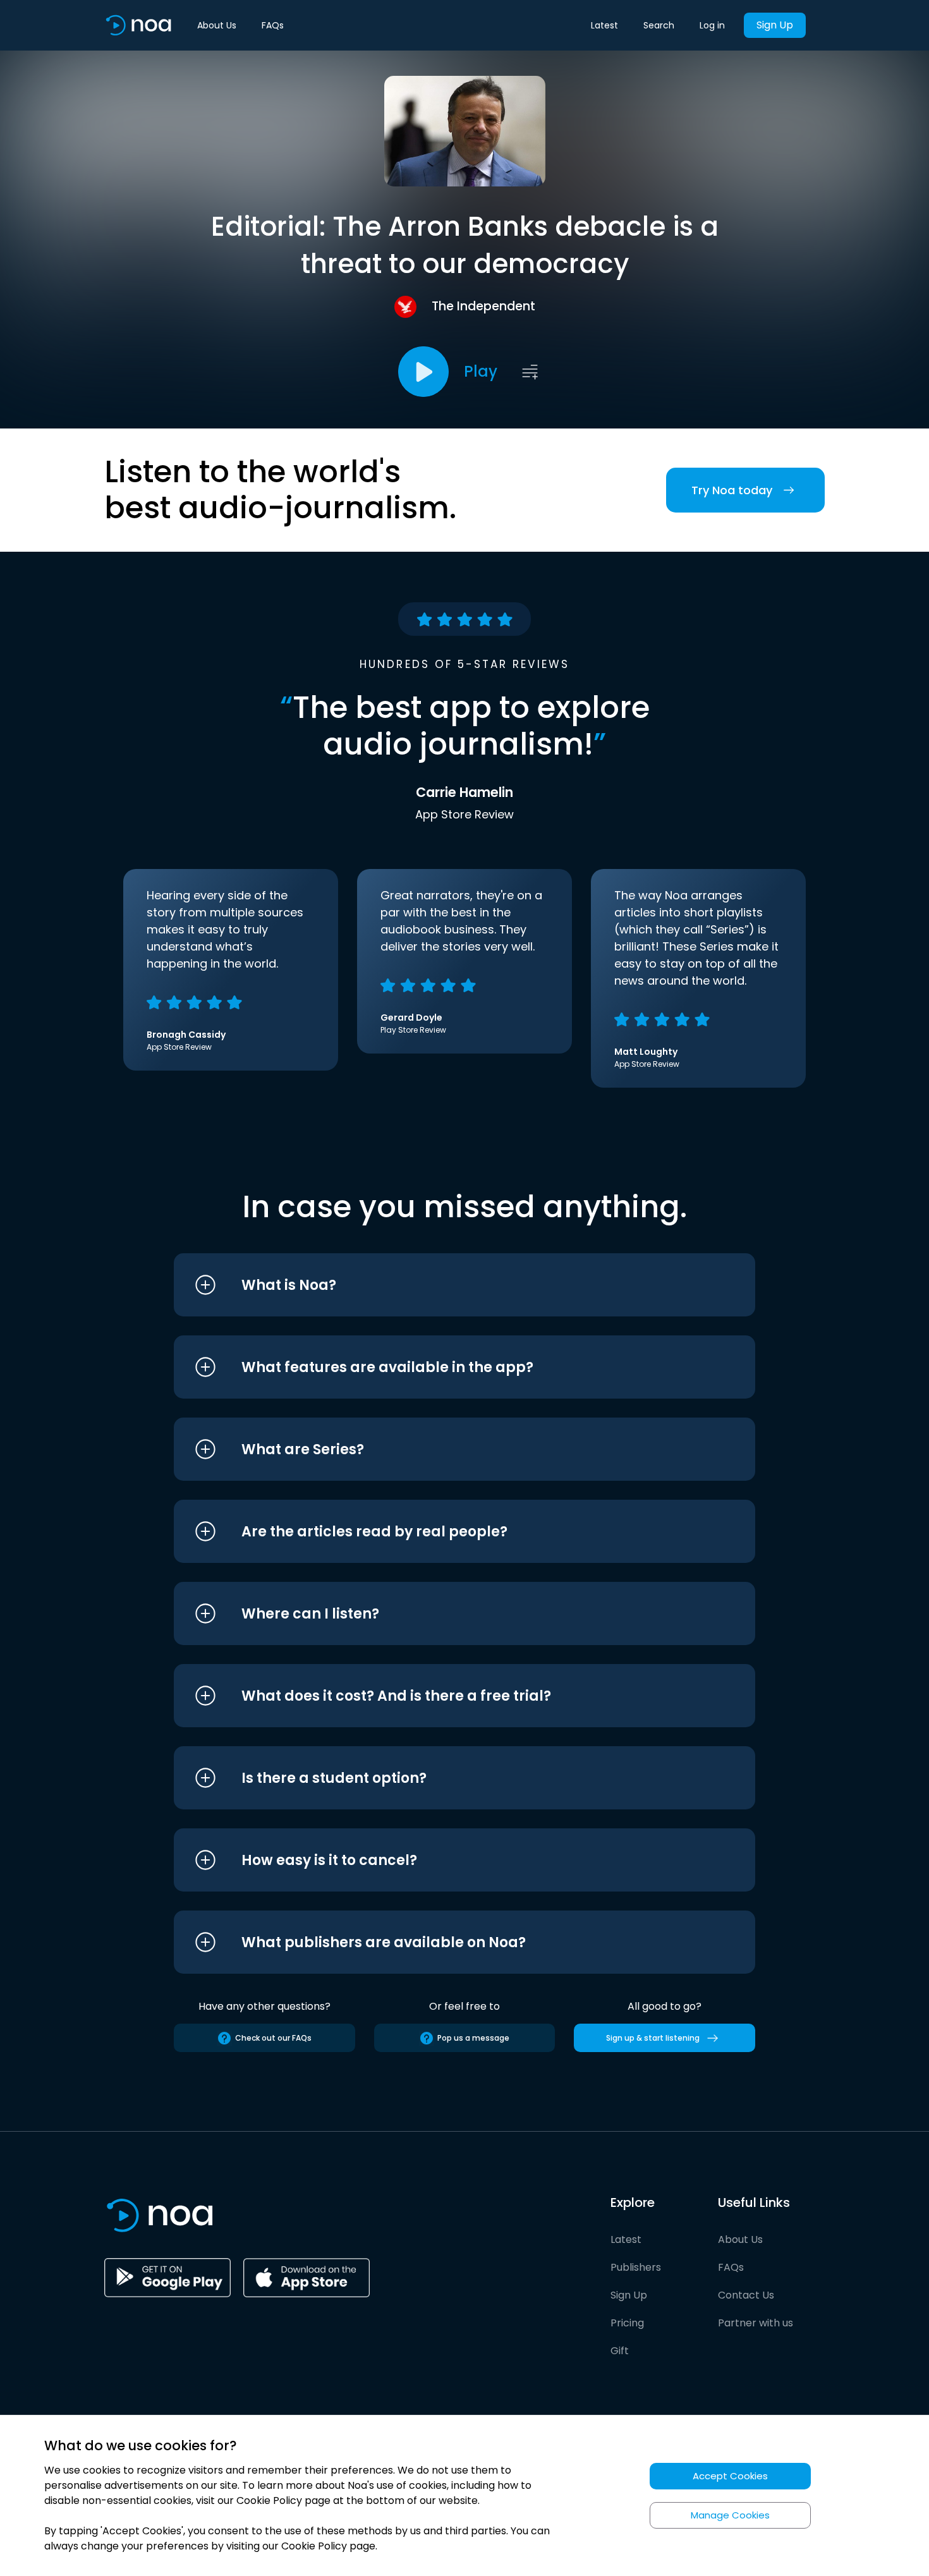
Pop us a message (473, 2038)
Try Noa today (732, 490)
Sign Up (775, 25)
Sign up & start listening (653, 2038)
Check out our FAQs (273, 2038)
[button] (441, 1285)
